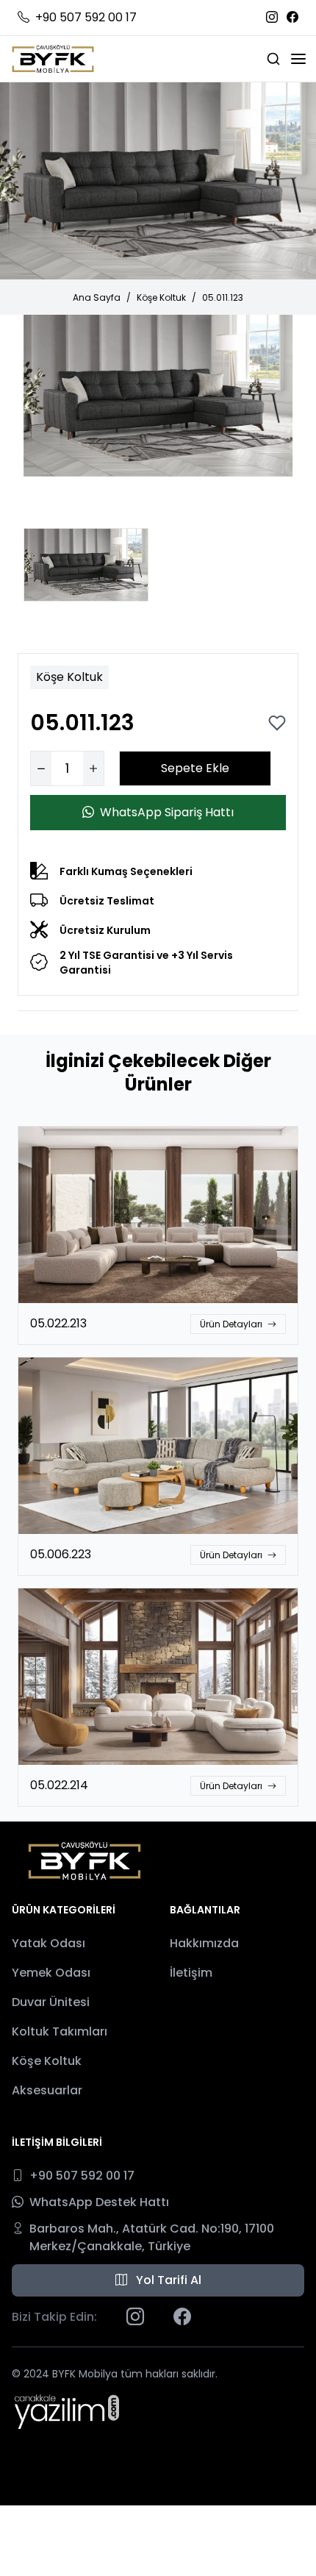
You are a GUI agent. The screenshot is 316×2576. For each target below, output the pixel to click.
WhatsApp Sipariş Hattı (167, 812)
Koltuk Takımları (60, 2031)
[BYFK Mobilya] (53, 59)
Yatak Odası (49, 1943)
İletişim (191, 1973)
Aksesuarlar (47, 2090)
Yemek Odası (51, 1973)
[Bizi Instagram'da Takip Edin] (272, 18)
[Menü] (298, 59)
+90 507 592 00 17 (86, 17)
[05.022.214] (158, 1677)
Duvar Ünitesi (51, 2002)
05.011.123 (223, 297)
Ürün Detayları (232, 1324)
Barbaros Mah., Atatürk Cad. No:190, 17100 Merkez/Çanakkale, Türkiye (152, 2237)
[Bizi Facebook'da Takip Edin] (292, 18)
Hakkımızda (204, 1943)
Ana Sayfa (97, 297)
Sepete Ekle (195, 768)
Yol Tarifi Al (167, 2280)
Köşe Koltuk (161, 297)
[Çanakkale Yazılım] (67, 2411)
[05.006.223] (158, 1446)
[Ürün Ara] (273, 59)
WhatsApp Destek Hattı (99, 2202)
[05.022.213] (158, 1215)
